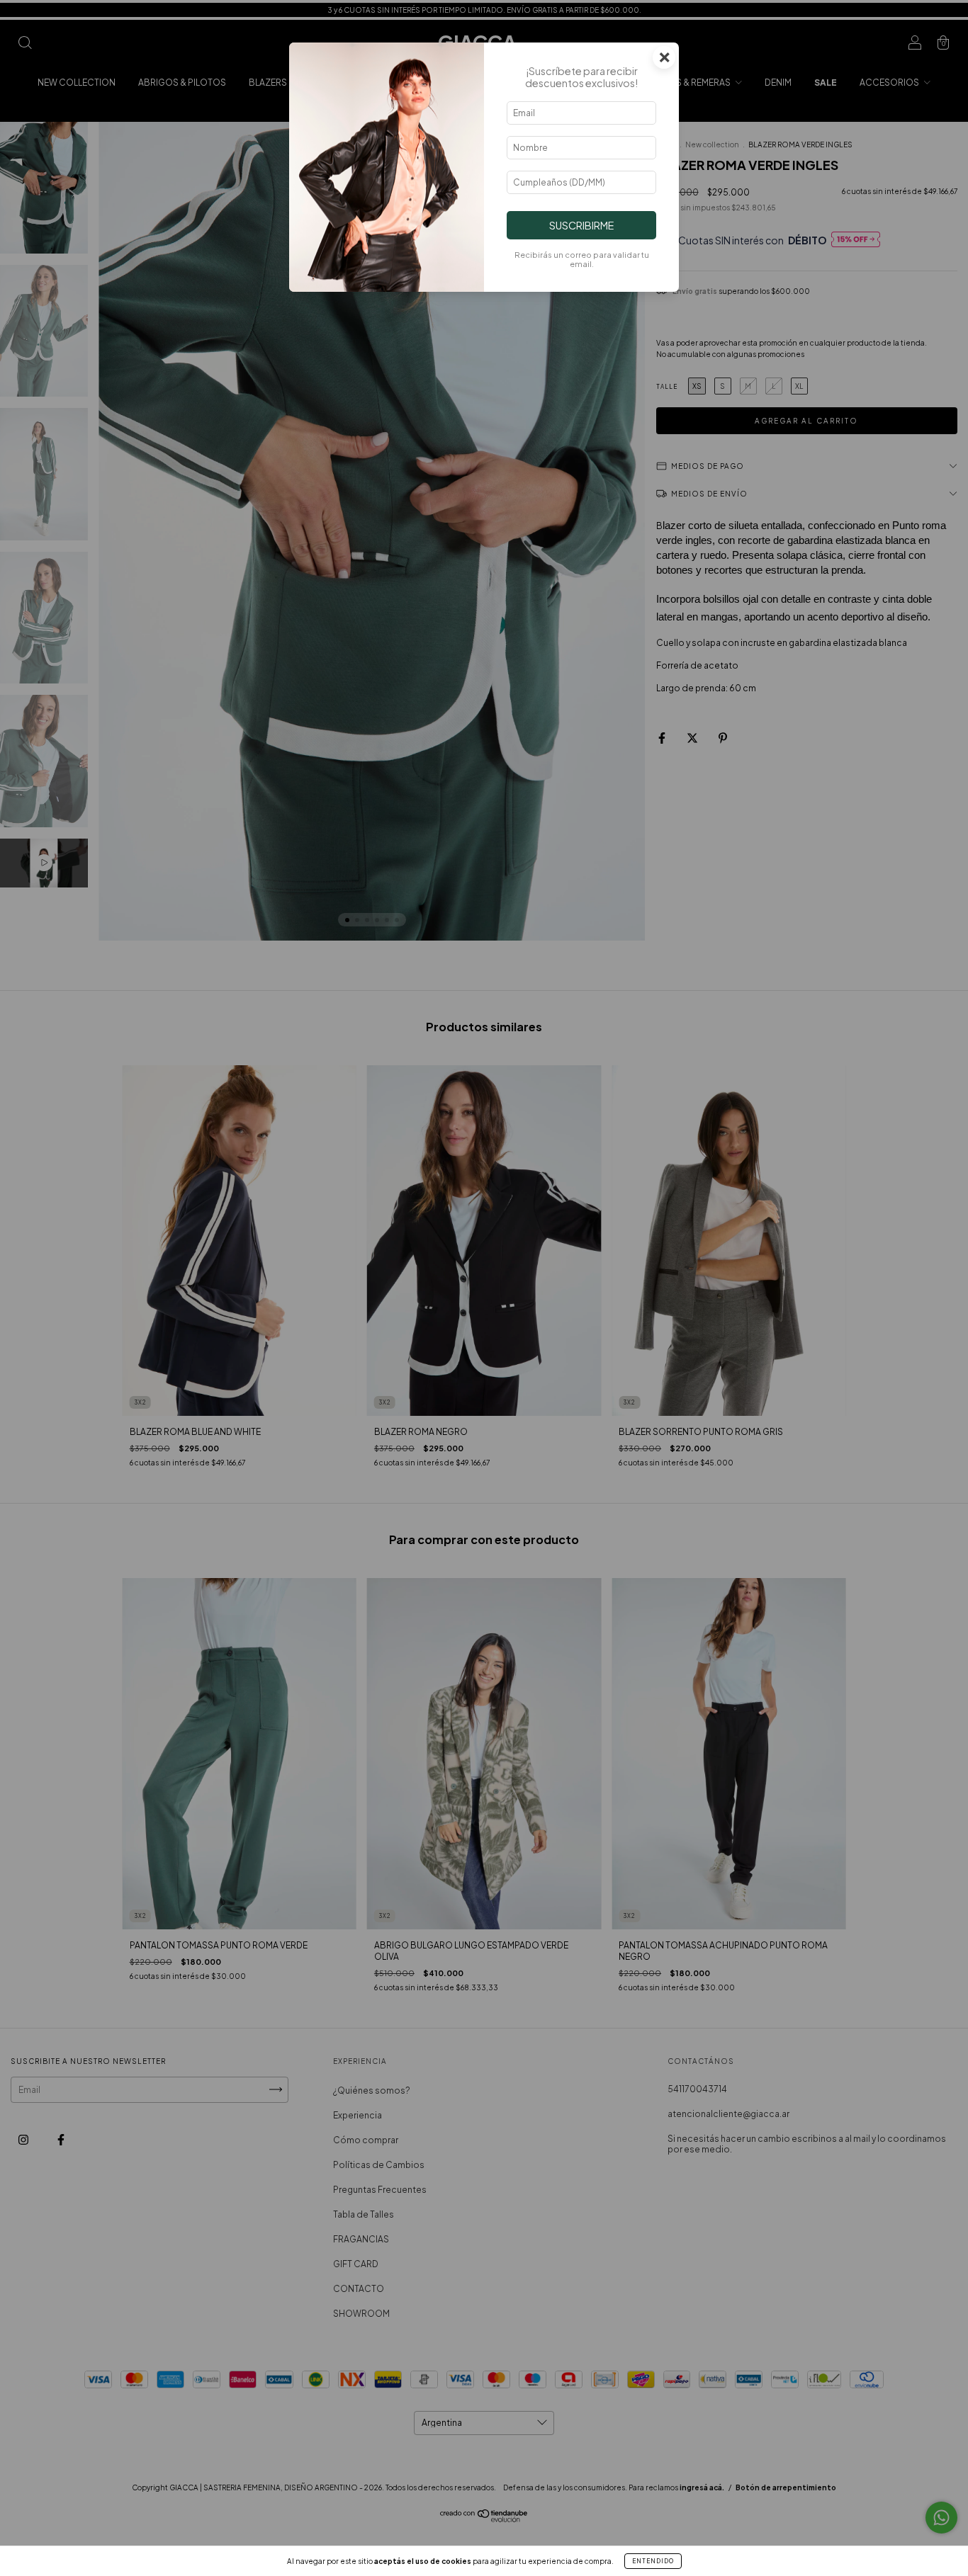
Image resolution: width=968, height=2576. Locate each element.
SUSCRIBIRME (581, 225)
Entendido (653, 2561)
